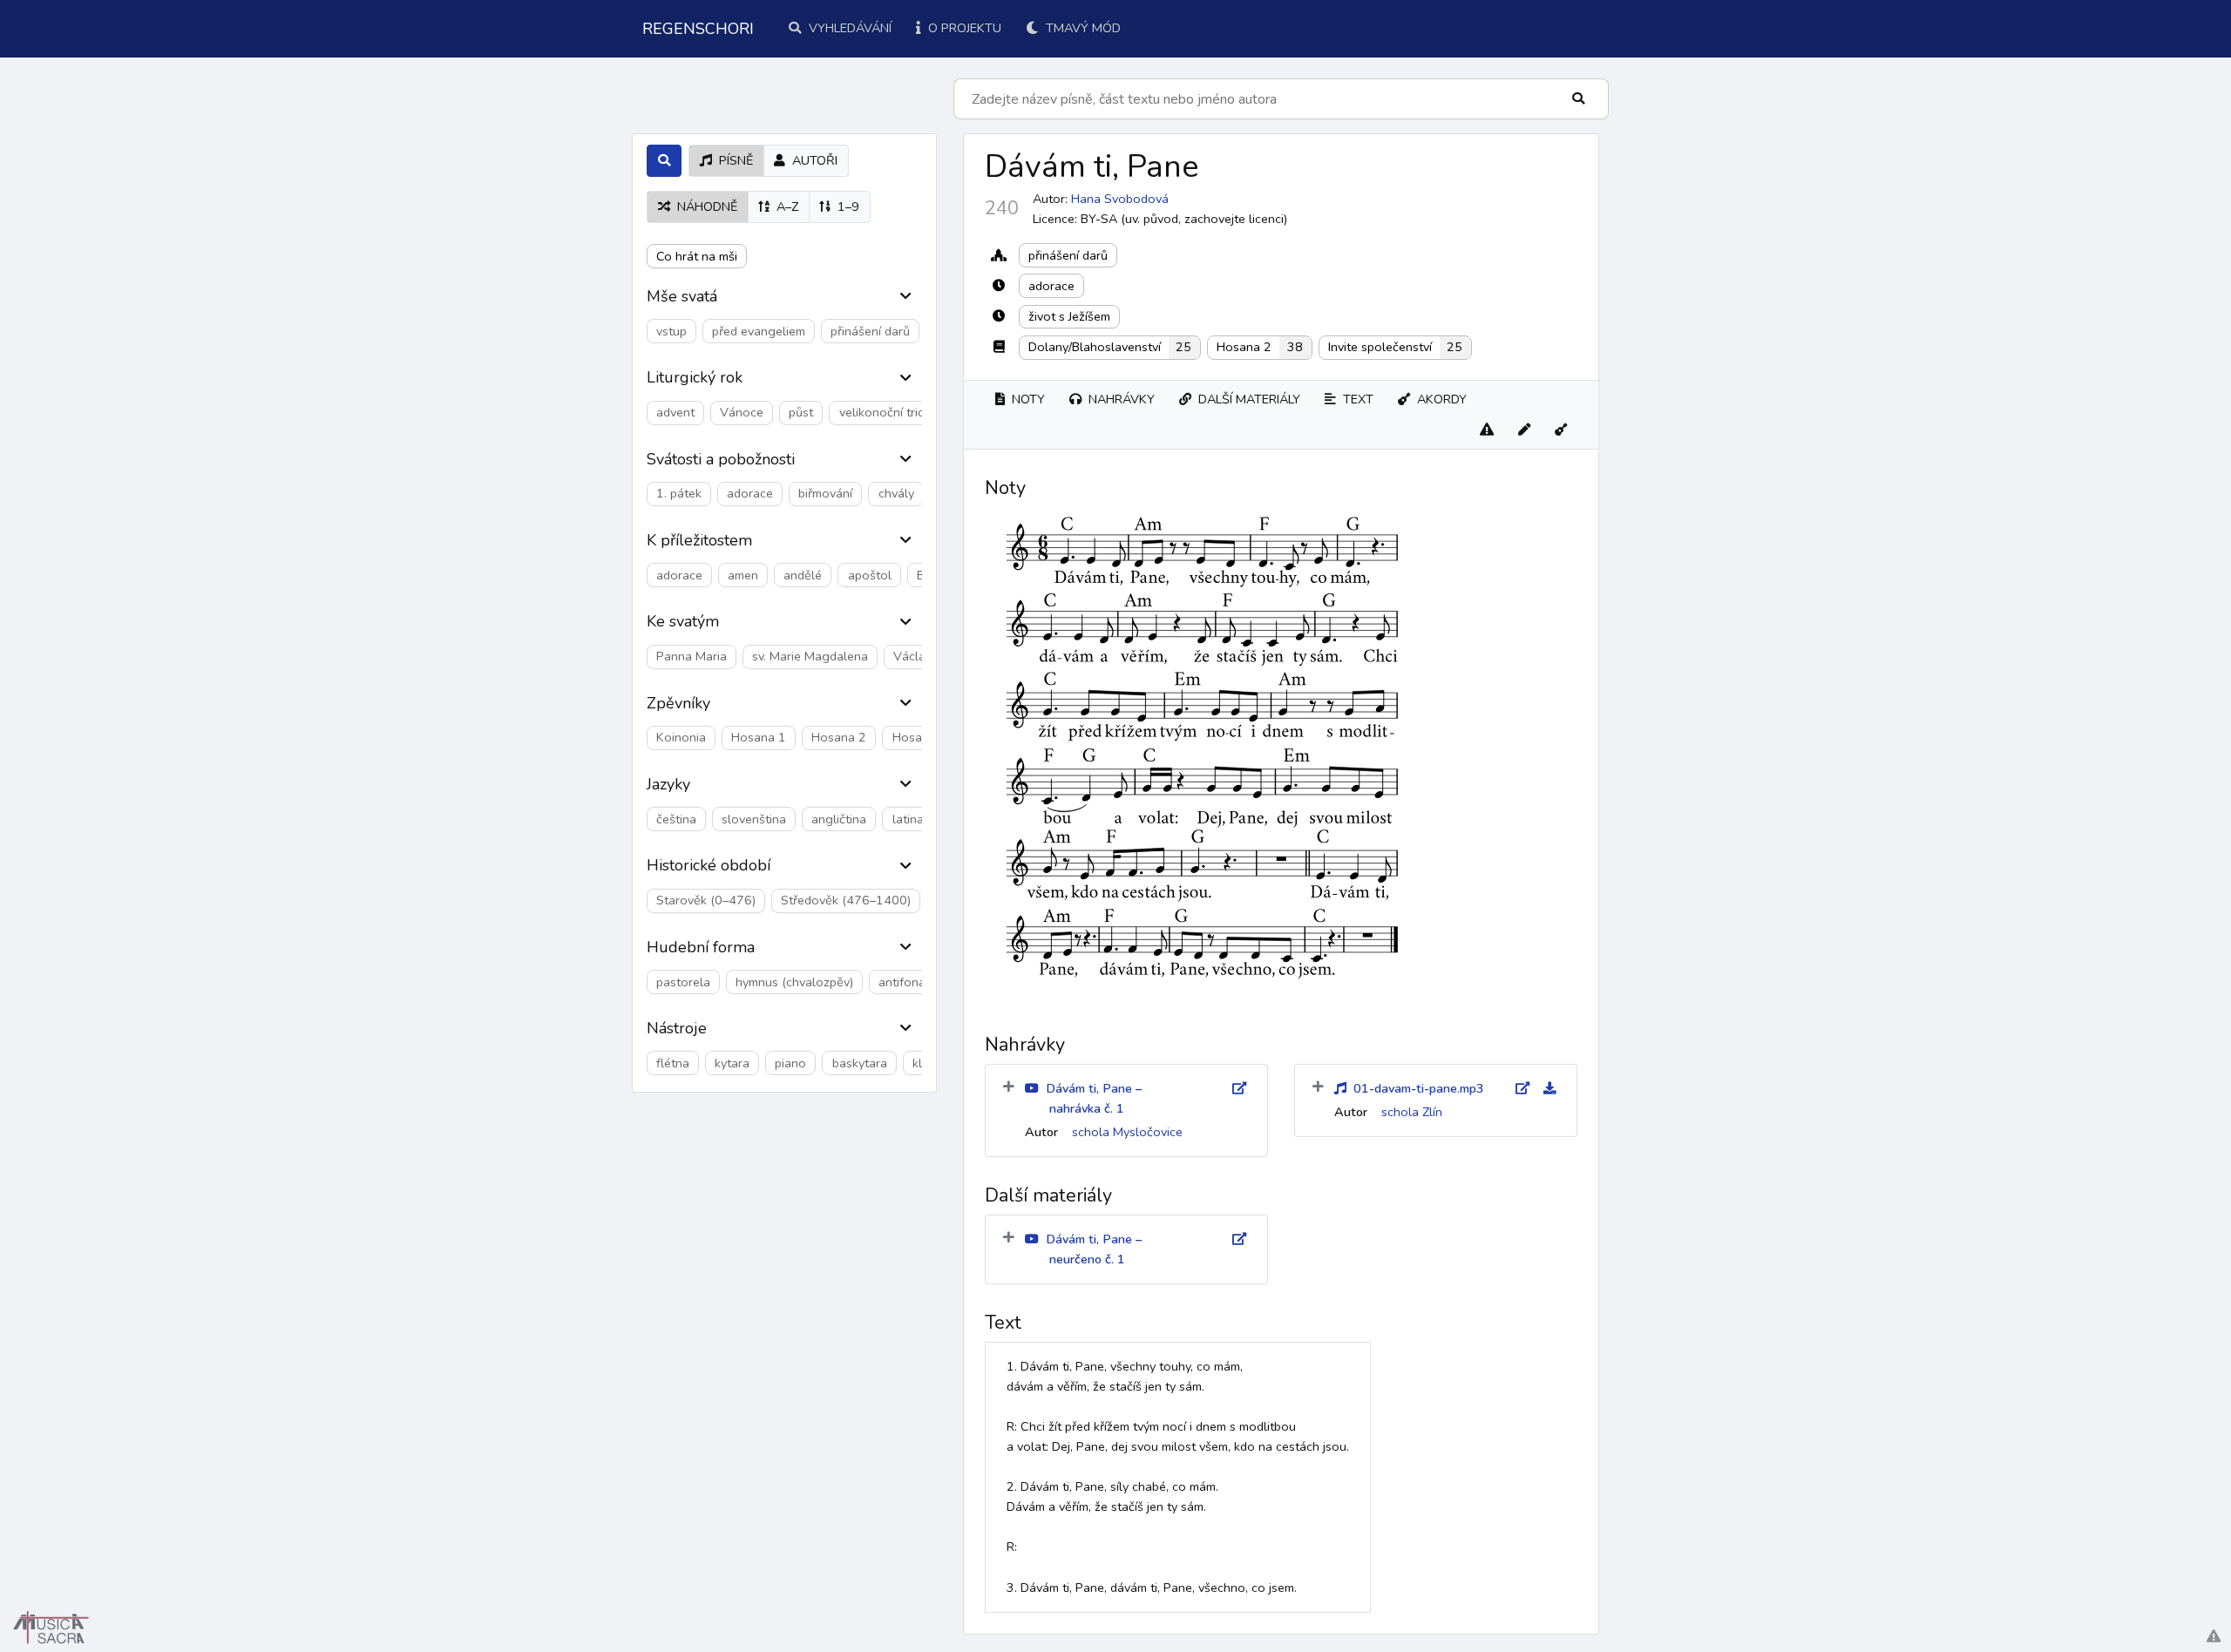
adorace (1051, 286)
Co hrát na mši (697, 256)
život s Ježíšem (1069, 316)
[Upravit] (1524, 430)
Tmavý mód (1082, 28)
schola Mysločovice (1127, 1132)
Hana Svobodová (1120, 199)
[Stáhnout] (1543, 1089)
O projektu (963, 28)
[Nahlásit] (1487, 430)
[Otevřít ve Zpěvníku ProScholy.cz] (1561, 430)
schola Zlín (1412, 1112)
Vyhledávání (848, 28)
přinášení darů (1068, 255)
